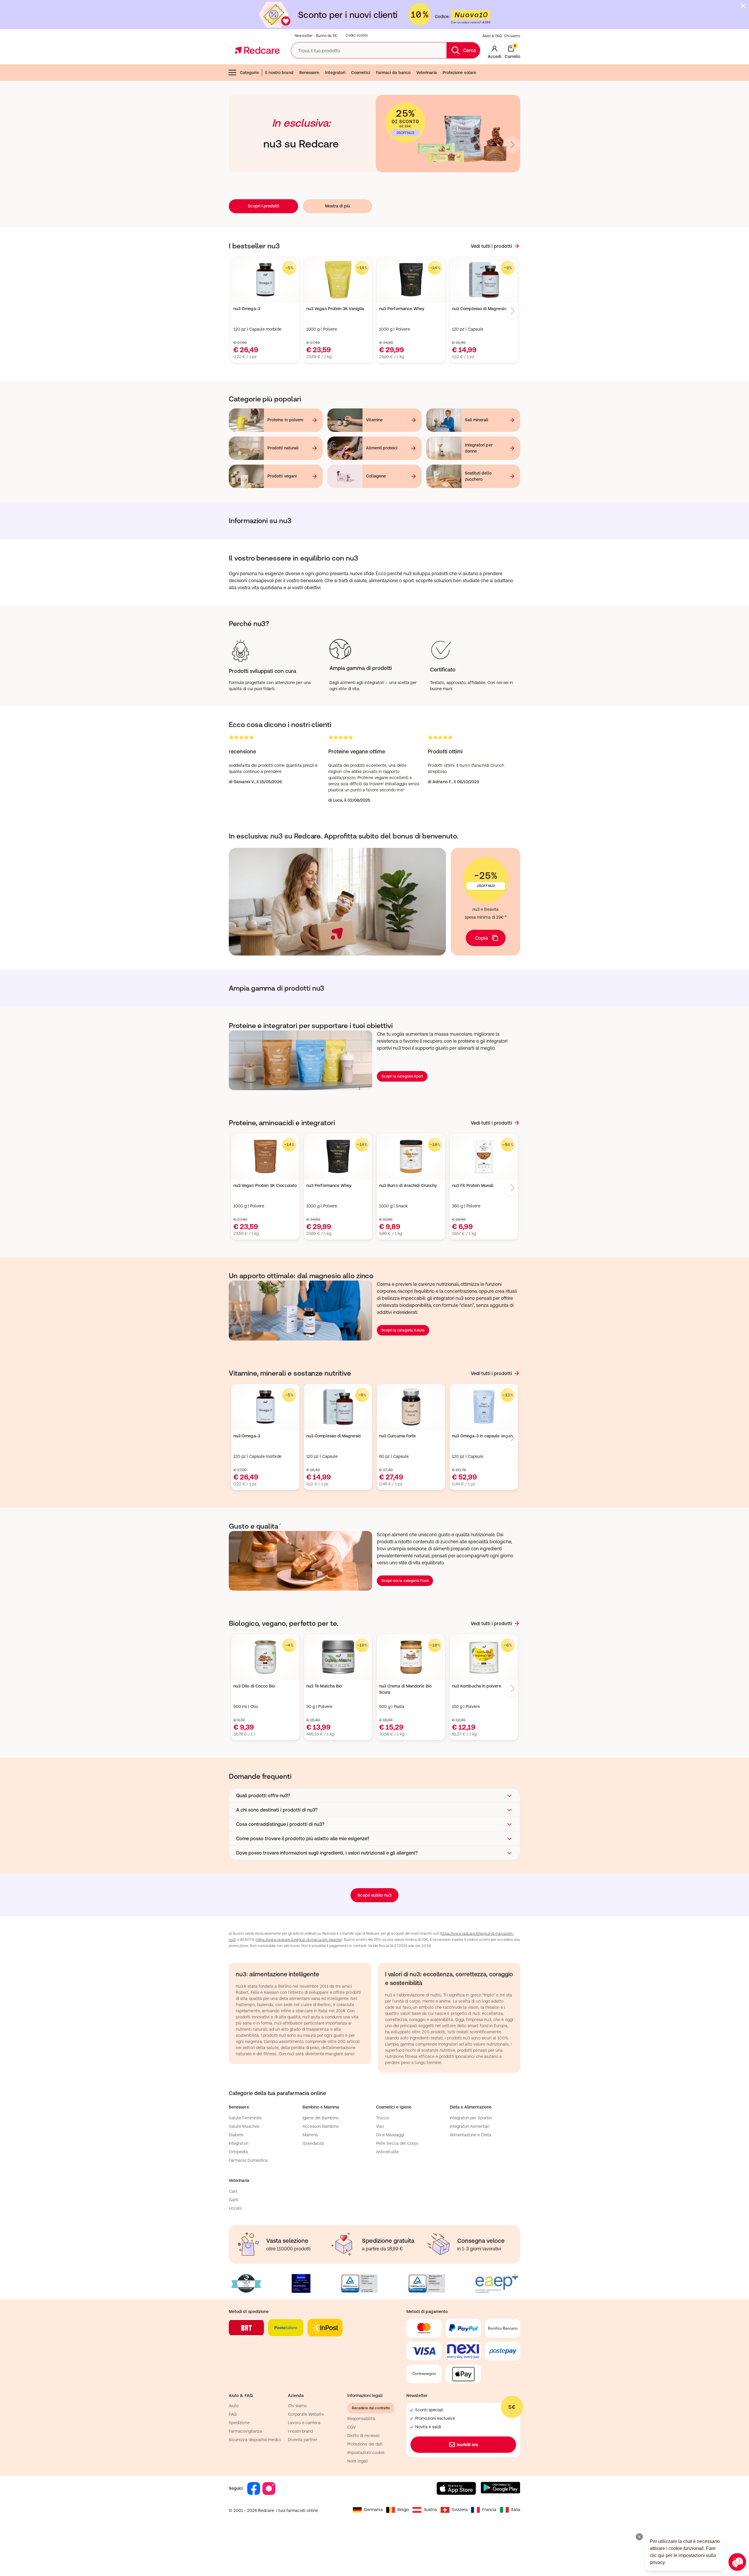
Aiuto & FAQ (492, 36)
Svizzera (460, 2510)
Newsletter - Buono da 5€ (316, 36)
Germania (373, 2510)
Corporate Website (306, 2414)
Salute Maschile (244, 2126)
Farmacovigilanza (245, 2431)
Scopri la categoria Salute (403, 1330)
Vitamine (374, 420)
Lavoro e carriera (304, 2423)
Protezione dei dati (365, 2444)
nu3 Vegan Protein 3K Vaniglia (335, 309)
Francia (489, 2510)
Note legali (358, 2461)
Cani (233, 2191)
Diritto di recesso (363, 2436)
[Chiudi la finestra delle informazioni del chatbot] (639, 2537)
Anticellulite (387, 2152)
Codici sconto (357, 35)
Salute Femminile (245, 2118)
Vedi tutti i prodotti (491, 246)
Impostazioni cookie (366, 2453)
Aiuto (234, 2406)
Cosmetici (361, 73)
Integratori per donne (479, 448)
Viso (380, 2126)
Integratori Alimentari (470, 2126)
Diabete (236, 2135)
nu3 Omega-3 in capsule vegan (482, 1436)
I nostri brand (300, 2431)
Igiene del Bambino (321, 2118)
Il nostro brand (279, 73)
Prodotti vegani (282, 476)
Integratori (335, 73)
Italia (516, 2510)
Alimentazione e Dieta (470, 2135)
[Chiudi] (743, 6)
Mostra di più (338, 206)
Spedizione (239, 2423)
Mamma (310, 2135)
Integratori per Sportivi (471, 2118)
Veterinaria (427, 73)
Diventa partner (303, 2440)
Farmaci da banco (393, 73)
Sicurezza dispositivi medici (255, 2440)
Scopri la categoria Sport (402, 1076)
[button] (374, 1795)
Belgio (403, 2510)
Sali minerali (477, 420)
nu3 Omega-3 (247, 309)
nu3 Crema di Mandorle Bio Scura (405, 1689)
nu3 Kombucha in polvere (477, 1686)
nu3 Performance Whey (402, 309)
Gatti (233, 2200)
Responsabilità (361, 2419)
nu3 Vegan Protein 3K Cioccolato (265, 1185)
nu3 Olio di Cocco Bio (254, 1686)
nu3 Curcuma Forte (397, 1436)
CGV (352, 2427)
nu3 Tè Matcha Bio (324, 1686)
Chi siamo (512, 36)
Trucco (382, 2118)
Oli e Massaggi (390, 2135)
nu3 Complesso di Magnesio (479, 309)
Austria (430, 2510)
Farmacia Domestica (248, 2160)
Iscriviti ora (468, 2445)
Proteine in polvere (285, 420)
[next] (512, 145)
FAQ (233, 2414)
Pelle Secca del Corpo (397, 2143)
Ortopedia (238, 2152)
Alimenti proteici (382, 448)
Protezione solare (459, 73)
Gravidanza (313, 2143)
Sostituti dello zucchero (478, 476)
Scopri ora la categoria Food (405, 1581)
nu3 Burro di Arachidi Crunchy (408, 1185)
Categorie (249, 73)
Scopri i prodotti (263, 206)
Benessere (309, 73)
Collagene (376, 476)
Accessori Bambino (321, 2126)
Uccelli (235, 2208)
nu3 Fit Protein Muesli (473, 1185)
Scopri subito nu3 (374, 1895)
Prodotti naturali (283, 448)
